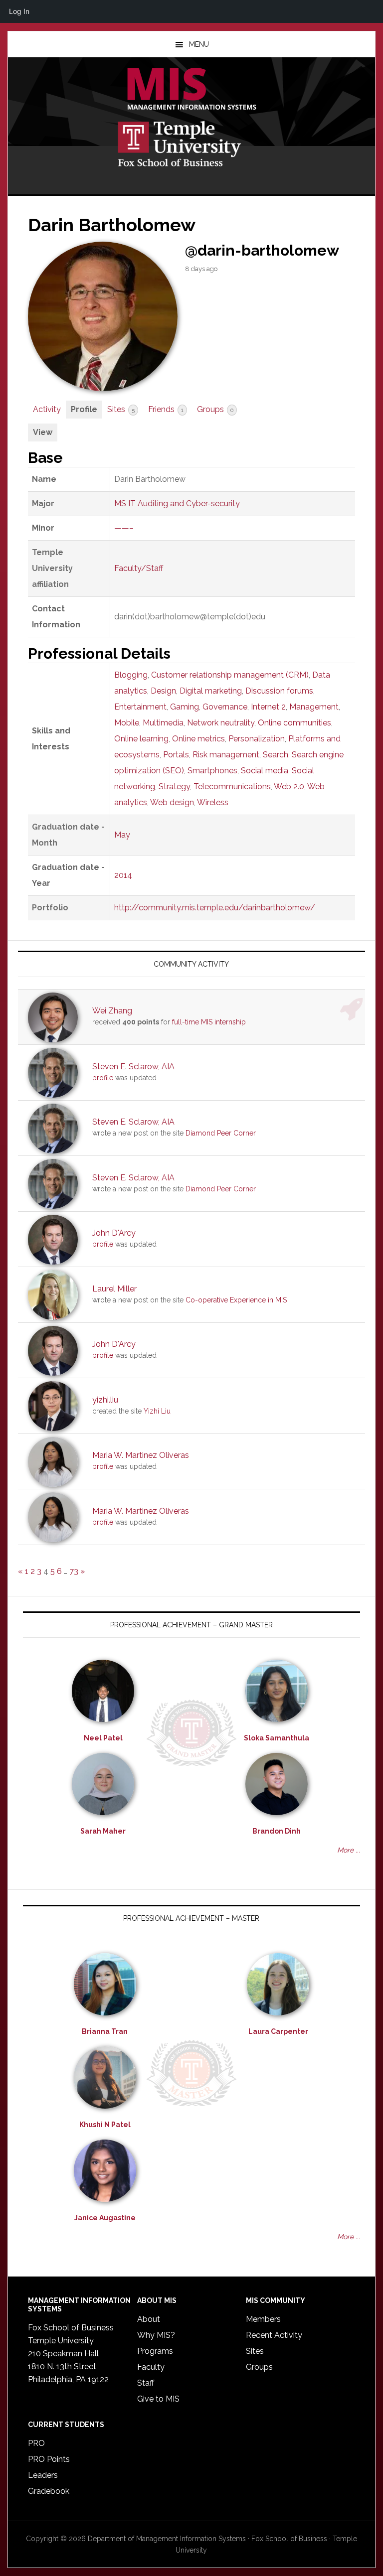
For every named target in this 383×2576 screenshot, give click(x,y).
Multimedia (163, 723)
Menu (199, 44)
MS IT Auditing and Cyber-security (177, 503)
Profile (84, 409)
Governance (225, 707)
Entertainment (140, 707)
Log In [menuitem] (19, 11)
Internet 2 (268, 707)
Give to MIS (158, 2399)
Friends (166, 409)
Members (263, 2319)
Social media (265, 771)
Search (276, 755)
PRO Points (49, 2459)
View (43, 432)
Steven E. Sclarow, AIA (133, 1067)
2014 (123, 875)
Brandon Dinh (277, 1831)
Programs (155, 2351)
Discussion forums (279, 691)
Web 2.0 (289, 787)
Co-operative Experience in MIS (236, 1300)
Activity (47, 409)
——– (124, 528)
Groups (215, 409)
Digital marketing (211, 691)
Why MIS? (156, 2335)
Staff (146, 2383)
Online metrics (198, 739)
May (122, 835)
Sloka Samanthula (277, 1738)
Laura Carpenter (278, 2031)
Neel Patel (103, 1738)
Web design (172, 802)
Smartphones (212, 771)
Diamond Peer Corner (221, 1133)
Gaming (185, 707)
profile (103, 1078)
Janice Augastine (105, 2218)
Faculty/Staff (139, 568)
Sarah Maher (103, 1831)
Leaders (43, 2475)
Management (314, 707)
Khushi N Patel (105, 2125)
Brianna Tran (105, 2031)
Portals (176, 755)
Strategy (174, 787)
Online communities (294, 723)
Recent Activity (274, 2335)
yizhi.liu (105, 1400)
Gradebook (49, 2491)
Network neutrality (221, 723)
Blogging (131, 675)
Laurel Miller (114, 1289)
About (149, 2319)
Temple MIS (191, 90)
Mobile (127, 723)
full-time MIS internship (209, 1022)
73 (74, 1571)
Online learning (141, 739)
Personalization (257, 739)
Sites (121, 409)
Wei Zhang (112, 1011)
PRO (36, 2443)
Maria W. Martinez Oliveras (141, 1455)
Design (163, 691)
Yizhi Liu (157, 1411)
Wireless (213, 802)
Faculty (151, 2367)
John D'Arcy (114, 1233)
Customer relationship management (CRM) (230, 675)
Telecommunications (232, 787)
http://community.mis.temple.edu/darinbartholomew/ (215, 908)
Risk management (226, 755)
